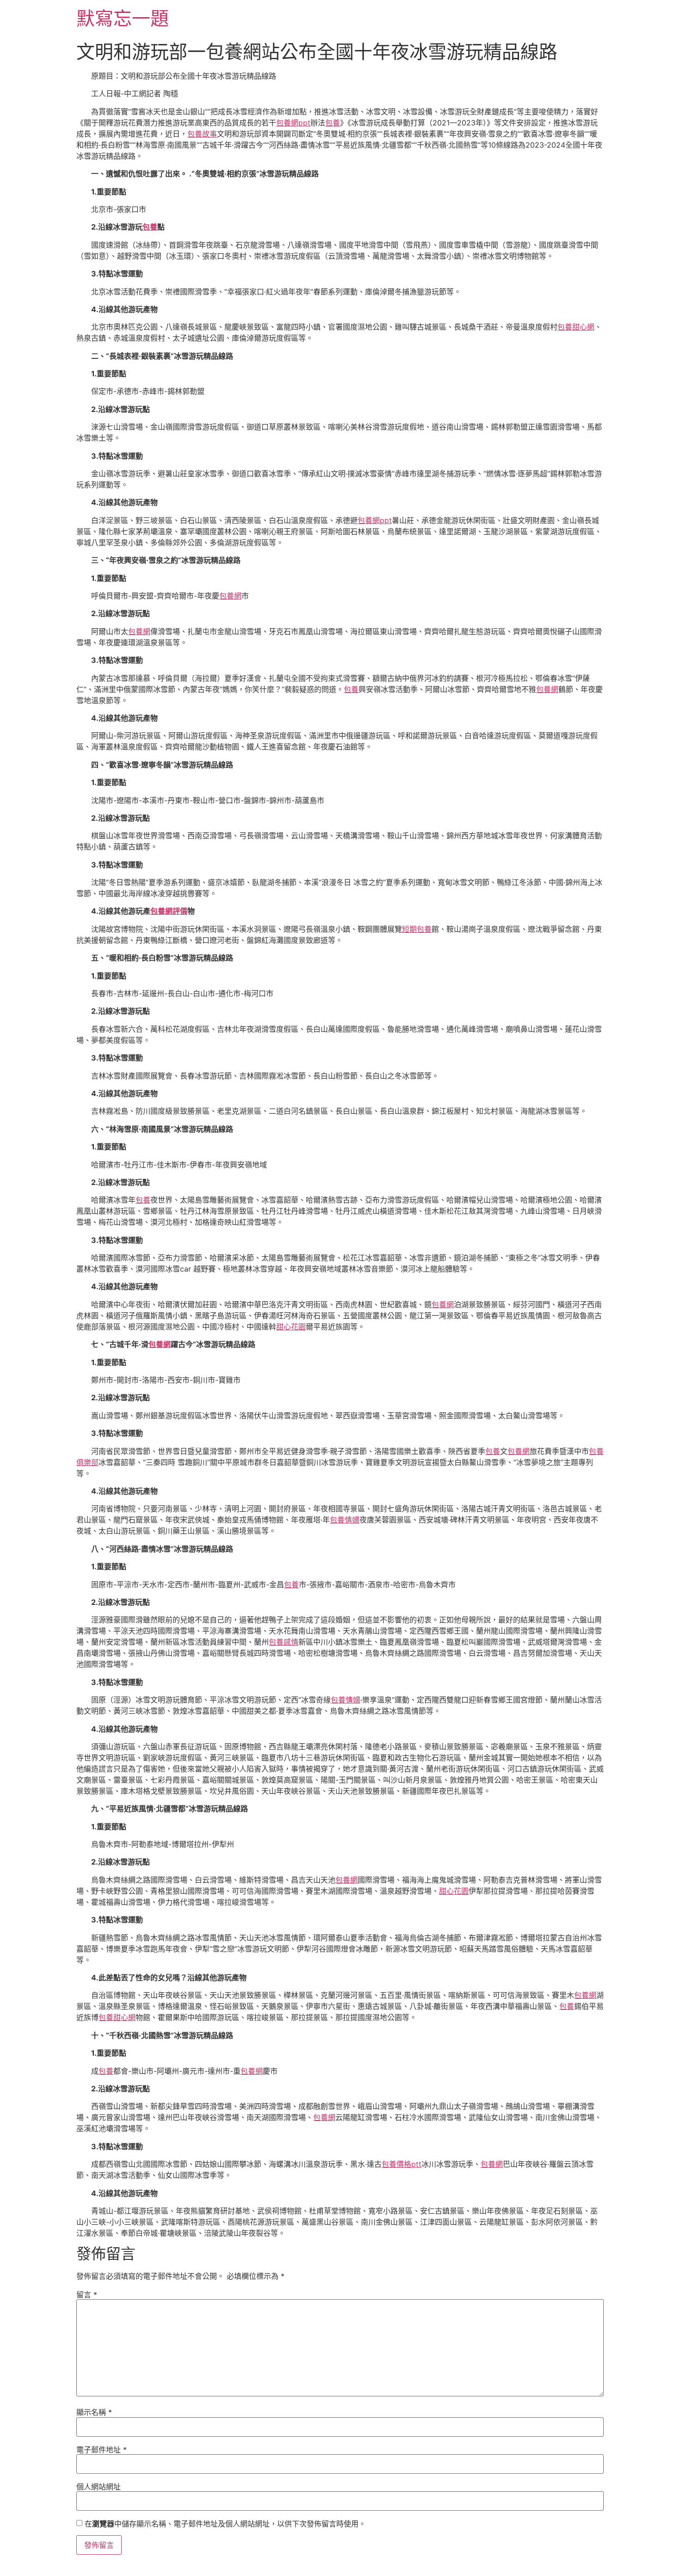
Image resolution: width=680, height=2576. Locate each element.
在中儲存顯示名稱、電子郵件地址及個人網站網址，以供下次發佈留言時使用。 (225, 2524)
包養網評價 (169, 911)
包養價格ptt (402, 2164)
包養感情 (284, 1642)
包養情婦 (345, 1520)
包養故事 (202, 134)
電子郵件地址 (102, 2450)
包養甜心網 (576, 327)
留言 (87, 2295)
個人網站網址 (99, 2487)
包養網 (230, 596)
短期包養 (417, 929)
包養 (333, 123)
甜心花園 (291, 1327)
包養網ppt (293, 123)
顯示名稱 (94, 2412)
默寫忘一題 (123, 18)
